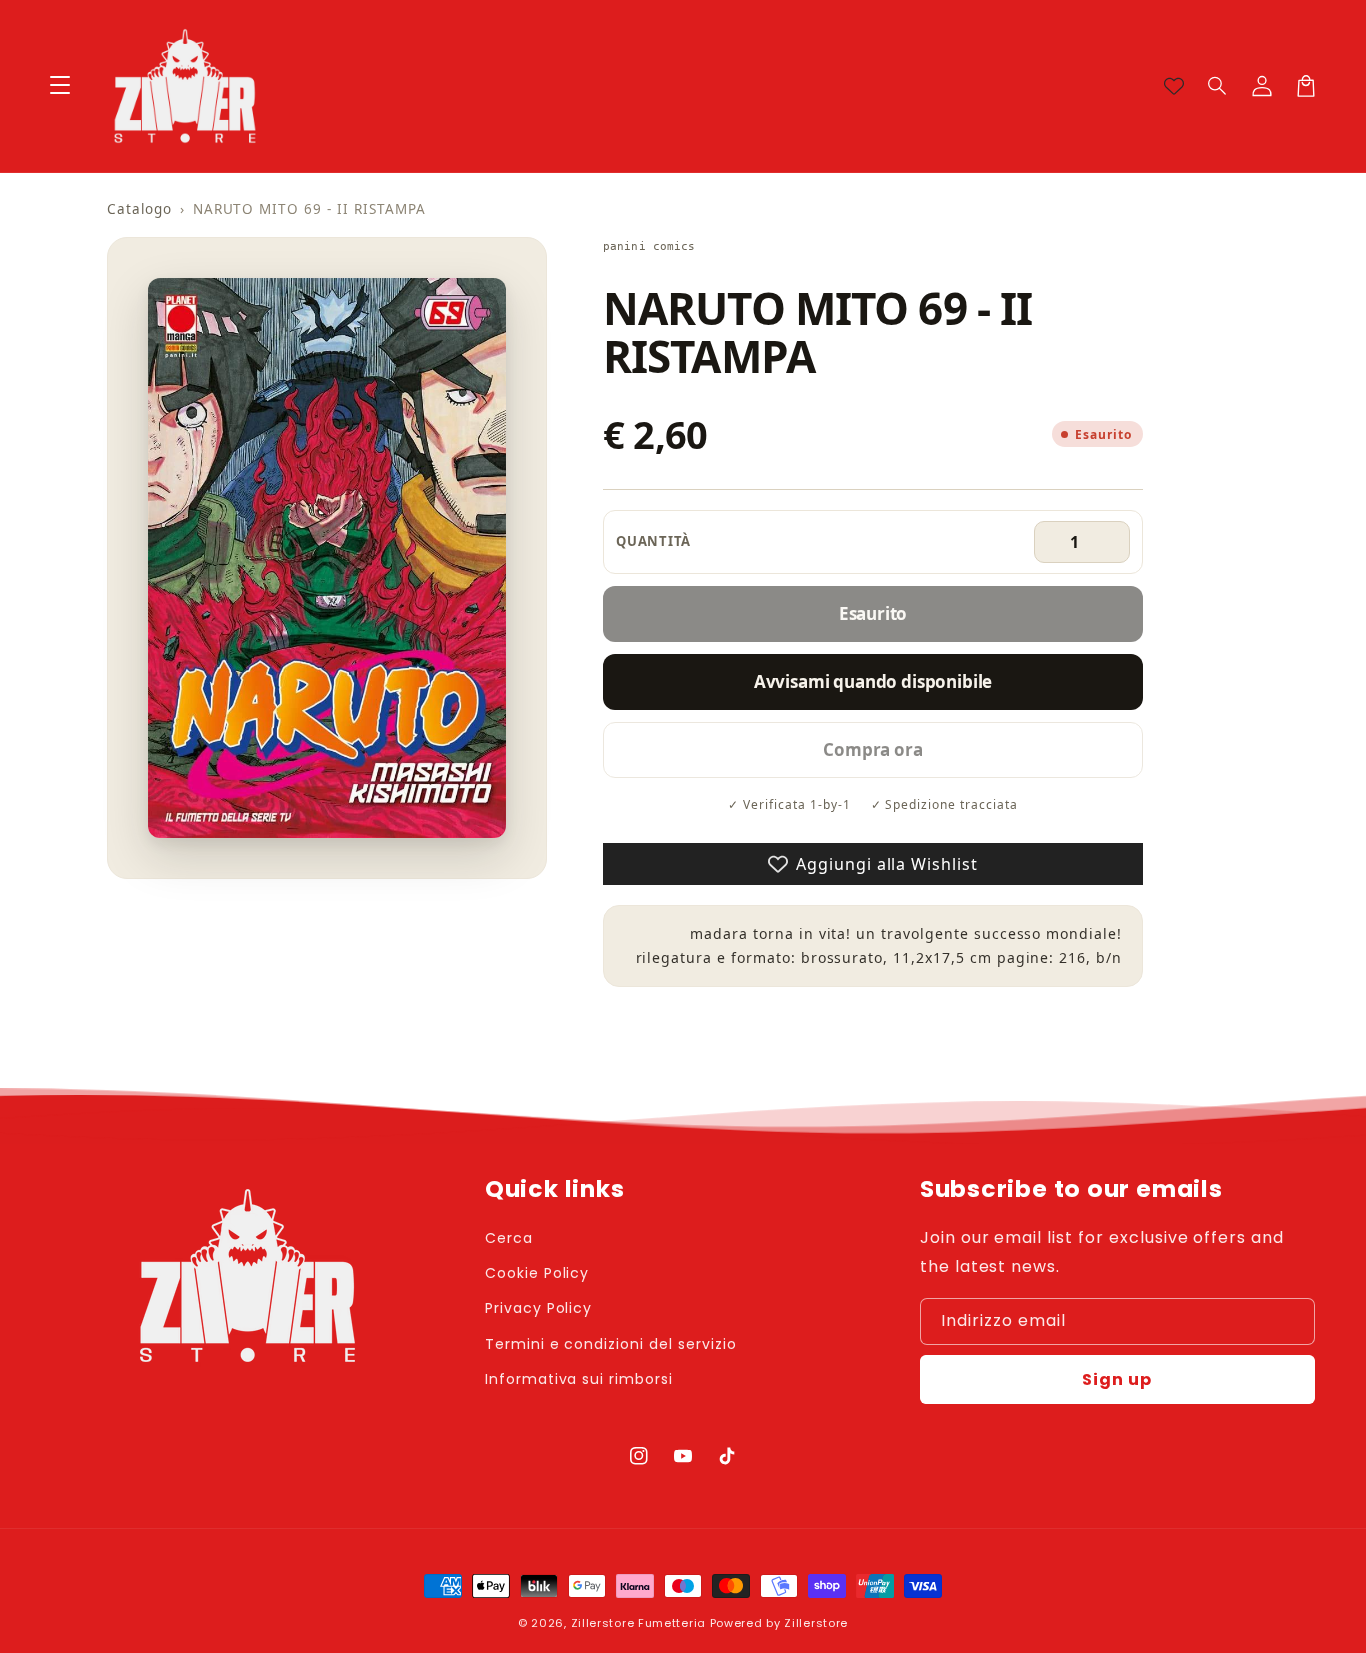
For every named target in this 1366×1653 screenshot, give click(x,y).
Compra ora (872, 749)
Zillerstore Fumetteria (638, 1623)
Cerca (509, 1238)
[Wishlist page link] (1174, 86)
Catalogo (139, 209)
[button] (1218, 86)
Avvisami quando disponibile (873, 681)
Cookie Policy (537, 1273)
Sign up (1117, 1379)
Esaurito (873, 613)
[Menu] (60, 86)
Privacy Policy (538, 1308)
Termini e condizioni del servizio (611, 1344)
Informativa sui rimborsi (579, 1379)
